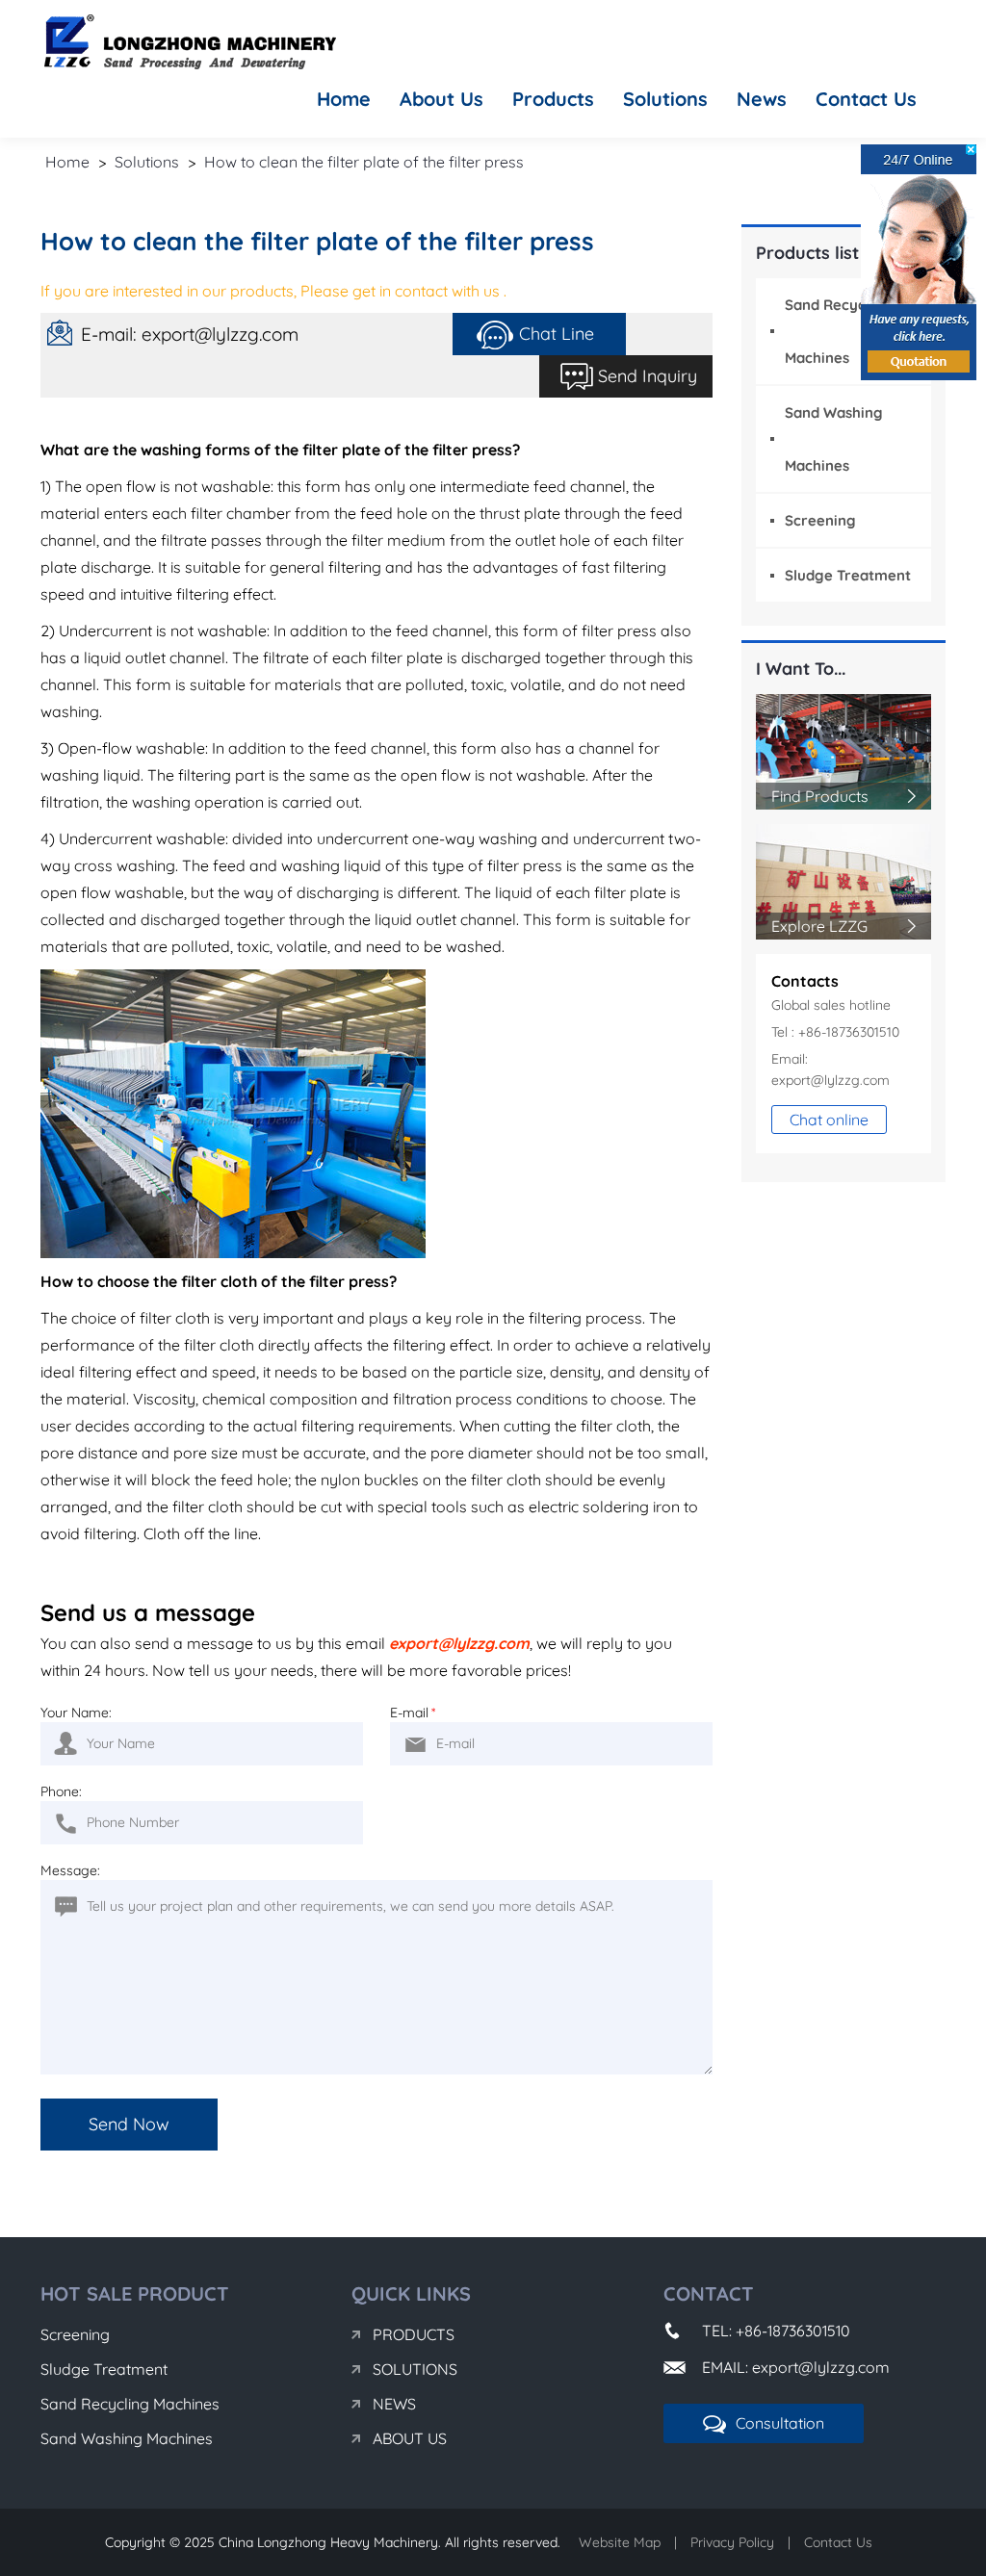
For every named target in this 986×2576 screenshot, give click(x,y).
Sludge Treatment (848, 575)
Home (344, 99)
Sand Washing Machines (127, 2438)
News (762, 99)
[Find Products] (844, 750)
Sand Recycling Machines (130, 2404)
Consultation (780, 2423)
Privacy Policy (732, 2542)
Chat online (829, 1120)
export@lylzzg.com (459, 1643)
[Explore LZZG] (844, 880)
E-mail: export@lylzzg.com (190, 334)
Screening (820, 520)
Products (553, 99)
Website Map (620, 2542)
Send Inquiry (648, 376)
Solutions (665, 99)
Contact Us (866, 99)
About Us (441, 99)
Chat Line (557, 334)
